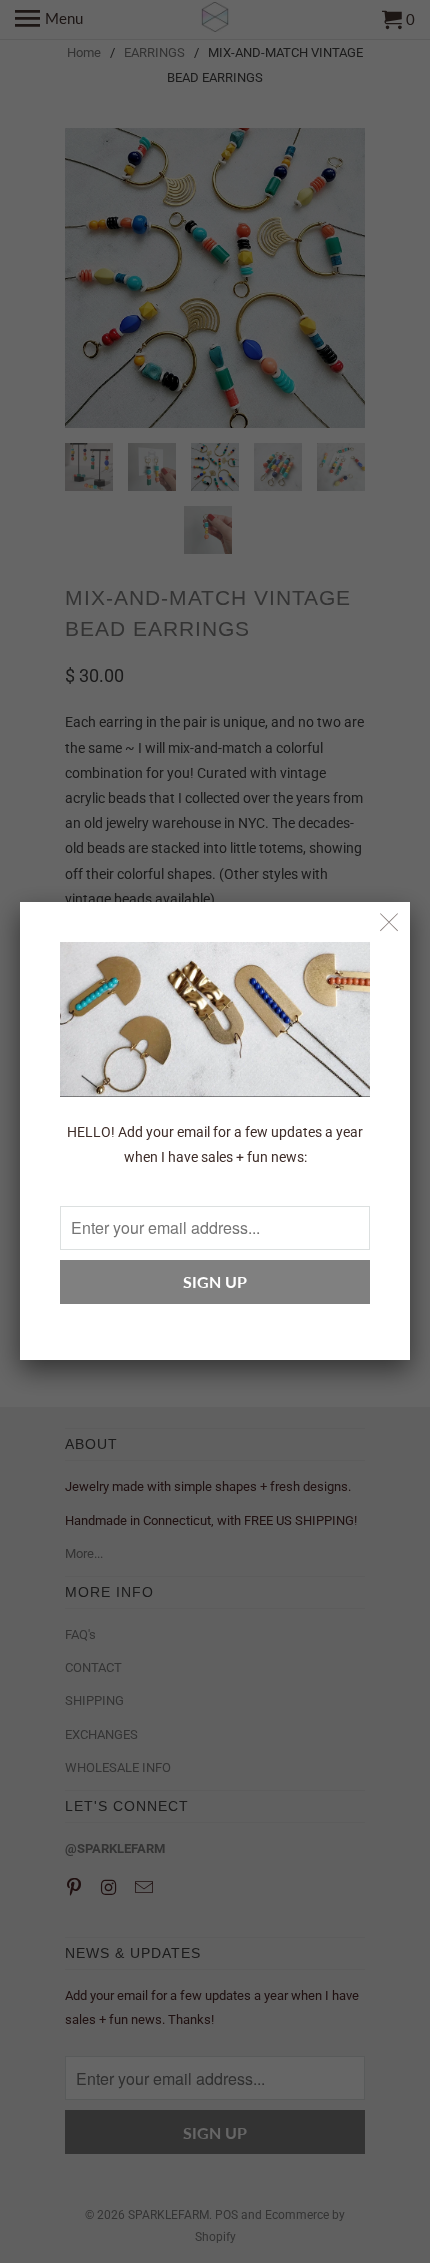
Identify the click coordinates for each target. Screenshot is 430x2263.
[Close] (389, 922)
